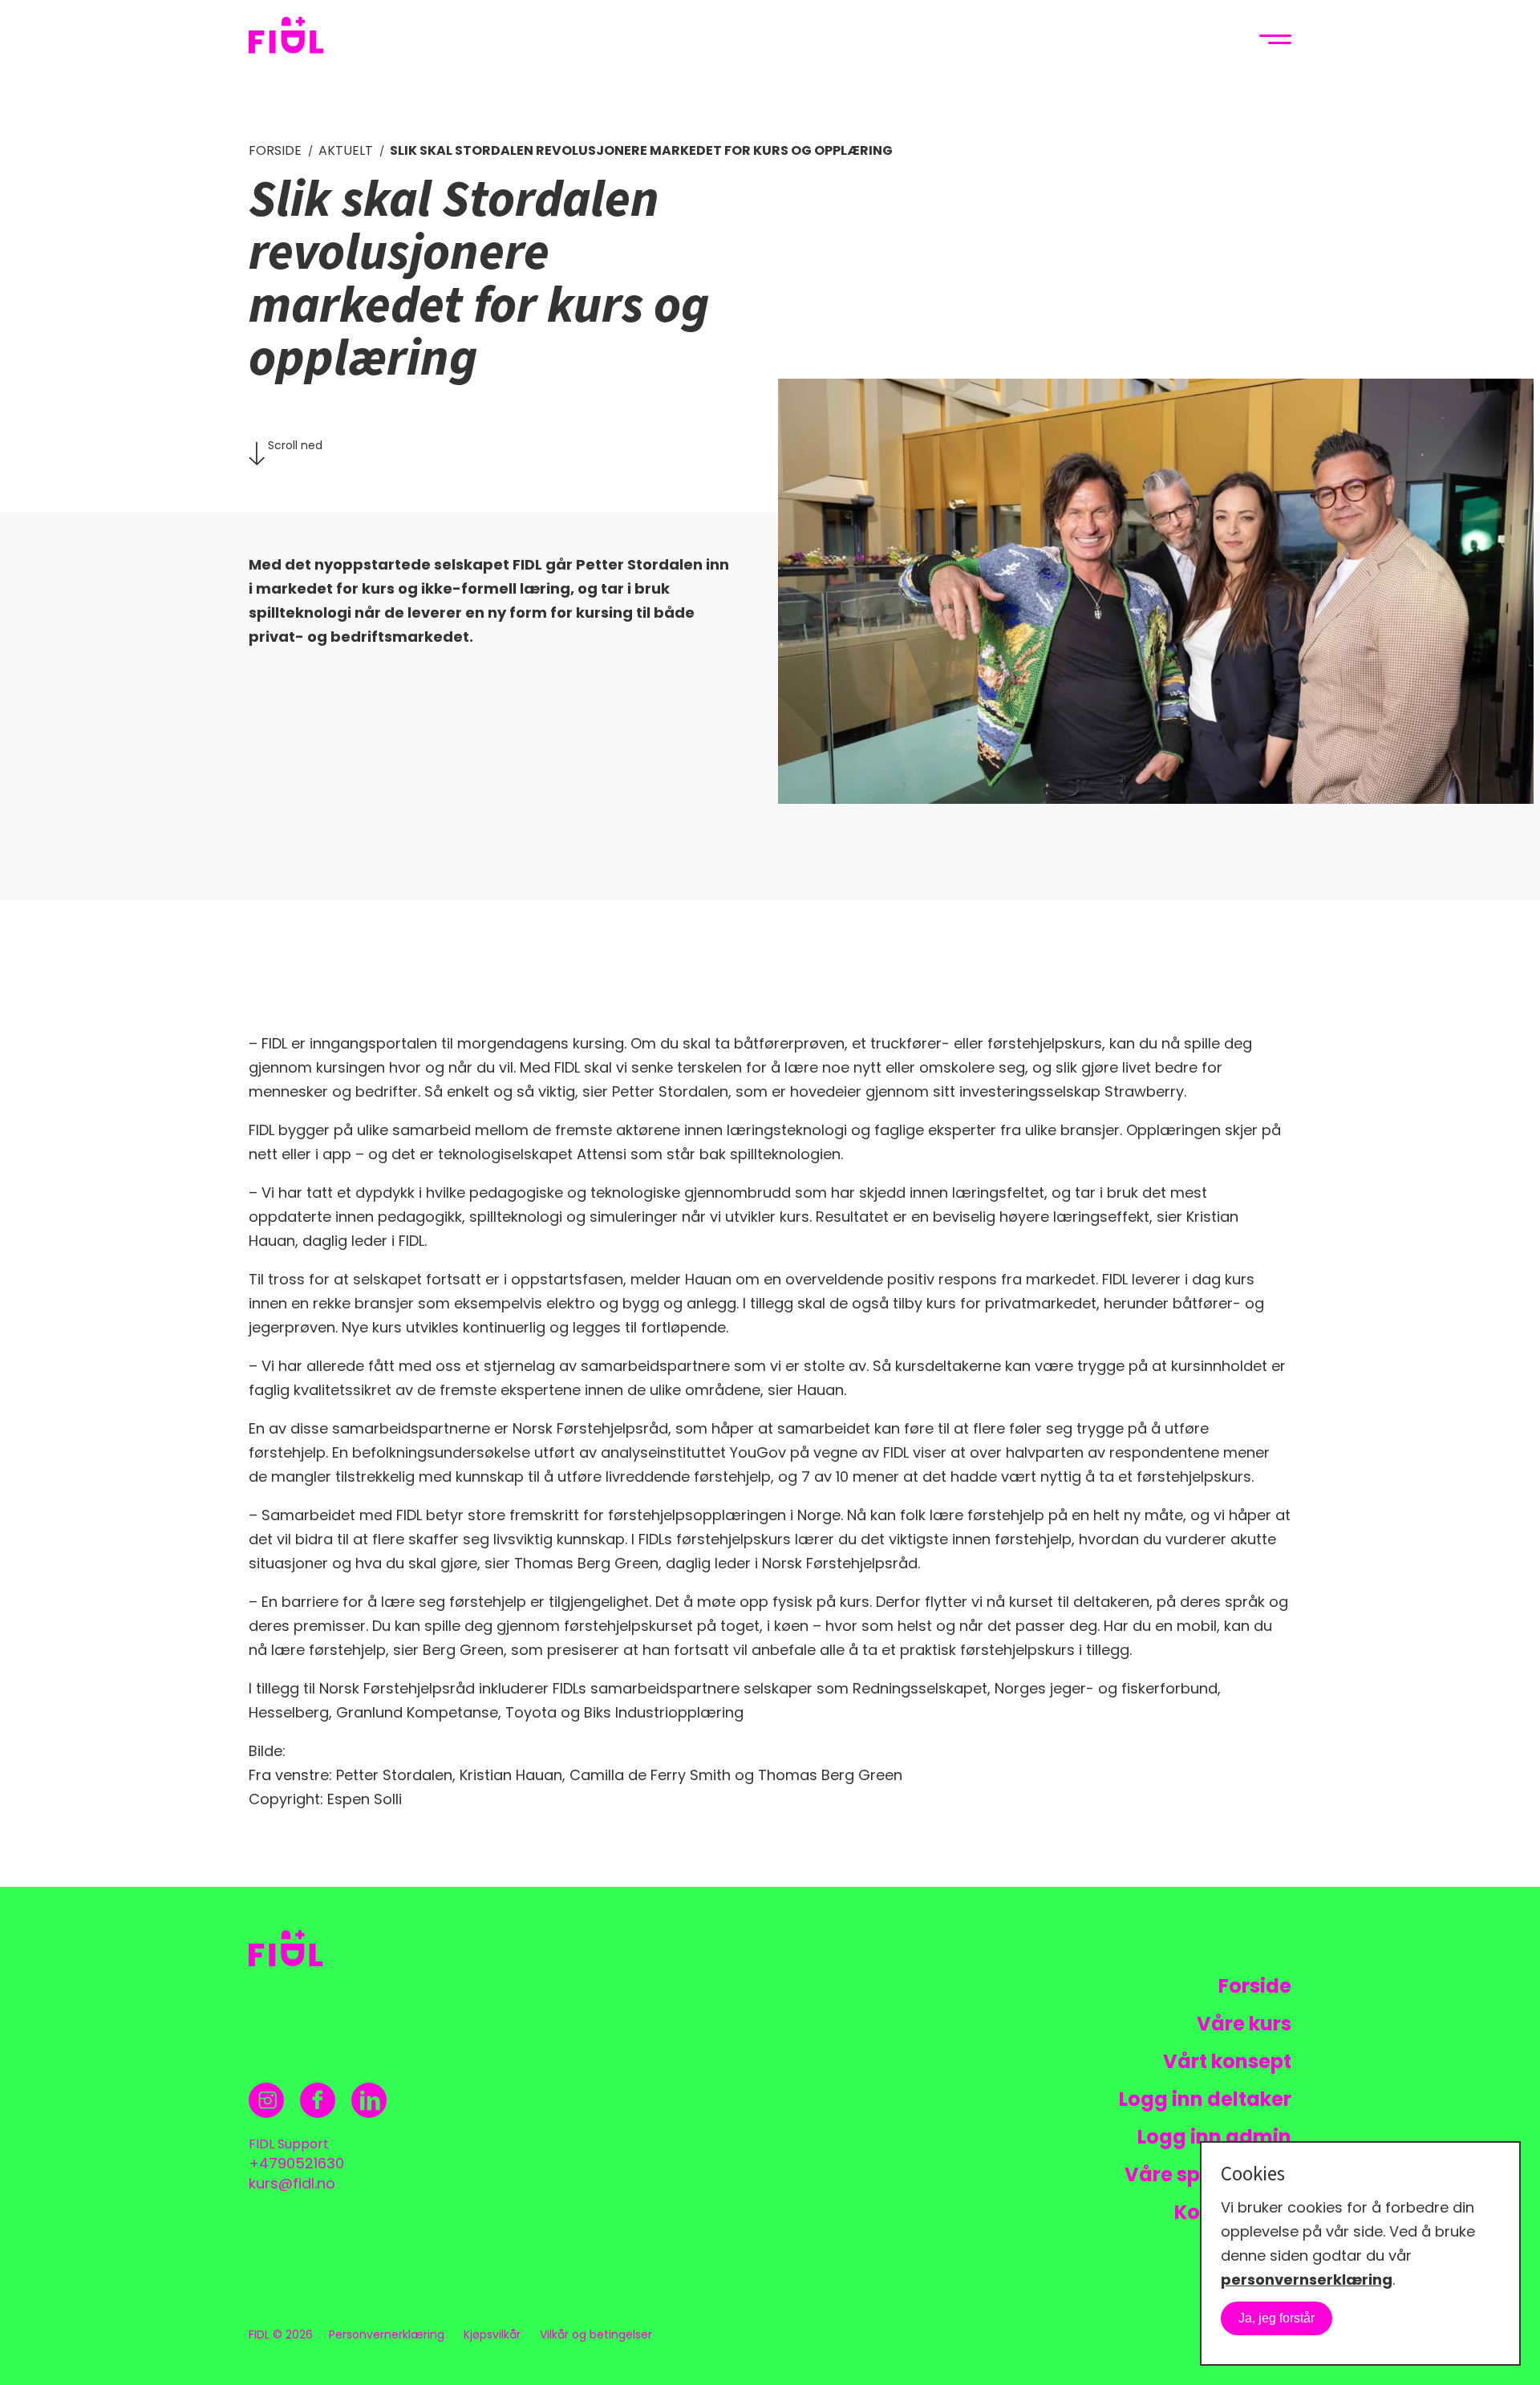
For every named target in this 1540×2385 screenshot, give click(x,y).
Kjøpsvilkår (492, 2334)
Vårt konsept (1227, 2061)
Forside (275, 151)
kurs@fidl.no (292, 2183)
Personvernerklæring (387, 2334)
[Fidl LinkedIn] (369, 2100)
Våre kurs (1244, 2024)
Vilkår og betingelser (596, 2334)
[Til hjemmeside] (299, 39)
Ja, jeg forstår (1277, 2318)
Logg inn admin (1214, 2137)
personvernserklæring (1307, 2280)
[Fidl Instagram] (267, 2100)
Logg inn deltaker (1205, 2099)
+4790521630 (296, 2163)
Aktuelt (346, 151)
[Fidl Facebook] (318, 2100)
